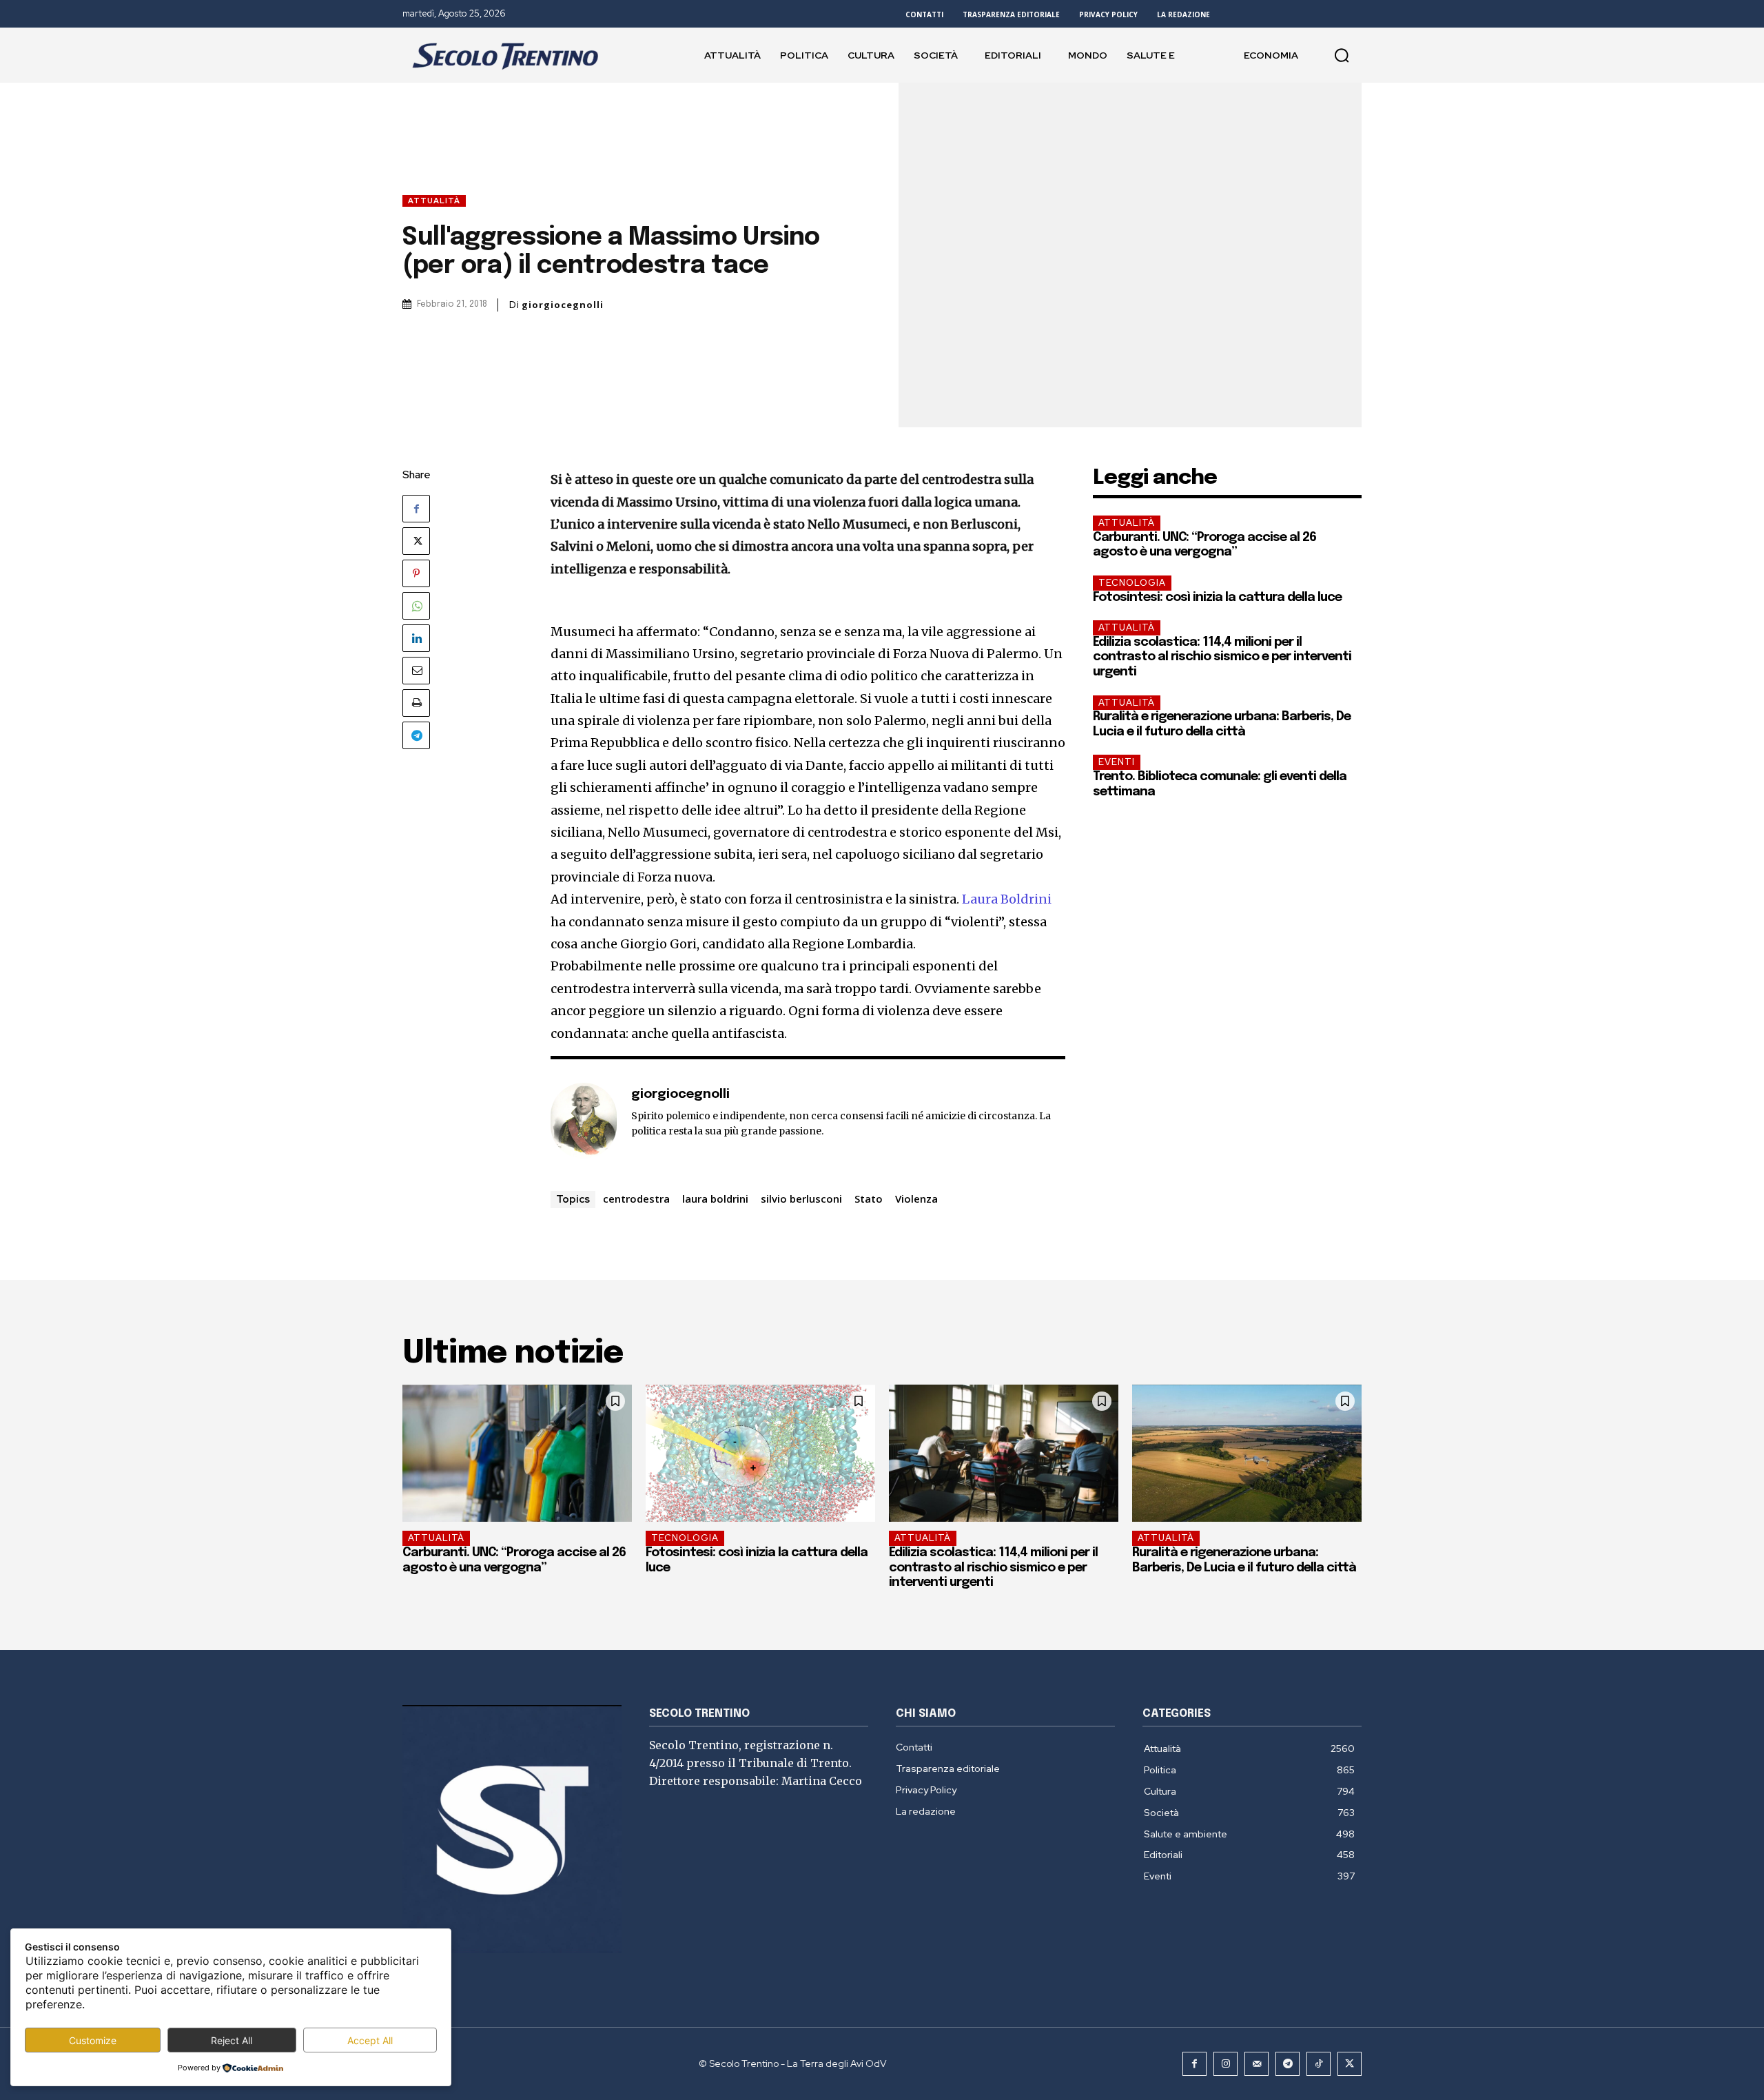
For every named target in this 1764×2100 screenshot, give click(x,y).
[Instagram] (1225, 2064)
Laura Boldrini (1007, 899)
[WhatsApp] (416, 606)
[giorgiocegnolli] (584, 1121)
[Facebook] (416, 509)
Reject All (232, 2040)
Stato (869, 1199)
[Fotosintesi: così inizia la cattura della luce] (760, 1454)
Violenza (916, 1199)
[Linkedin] (416, 638)
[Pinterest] (416, 573)
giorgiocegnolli (563, 305)
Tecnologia (1132, 583)
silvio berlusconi (801, 1199)
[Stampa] (416, 703)
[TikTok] (1319, 2064)
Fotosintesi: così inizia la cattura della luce (1217, 598)
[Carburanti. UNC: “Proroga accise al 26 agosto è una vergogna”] (517, 1454)
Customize (93, 2040)
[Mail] (1257, 2064)
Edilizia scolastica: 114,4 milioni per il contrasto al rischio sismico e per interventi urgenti (1222, 657)
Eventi (1117, 762)
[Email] (416, 671)
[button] (1342, 55)
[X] (416, 541)
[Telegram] (416, 735)
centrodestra (636, 1199)
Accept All (370, 2040)
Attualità (434, 201)
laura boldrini (715, 1199)
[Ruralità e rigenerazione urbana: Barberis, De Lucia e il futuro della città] (1247, 1454)
